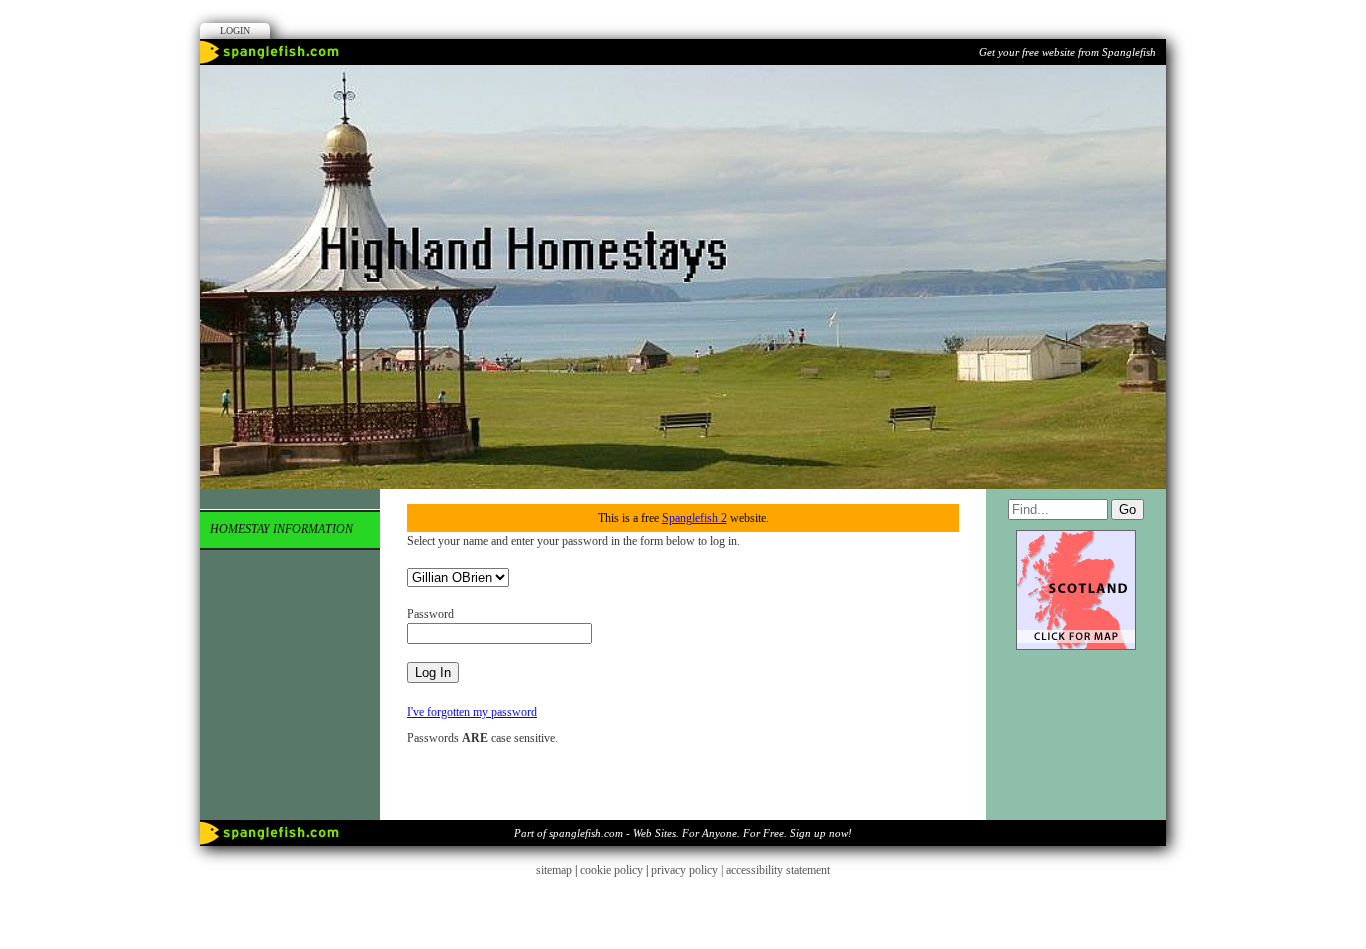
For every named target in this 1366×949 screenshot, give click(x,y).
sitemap (554, 870)
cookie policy (611, 870)
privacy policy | (688, 870)
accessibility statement (778, 870)
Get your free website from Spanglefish (1067, 52)
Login (235, 30)
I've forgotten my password (472, 712)
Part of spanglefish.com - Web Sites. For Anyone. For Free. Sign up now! (683, 833)
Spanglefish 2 (694, 518)
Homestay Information (281, 529)
